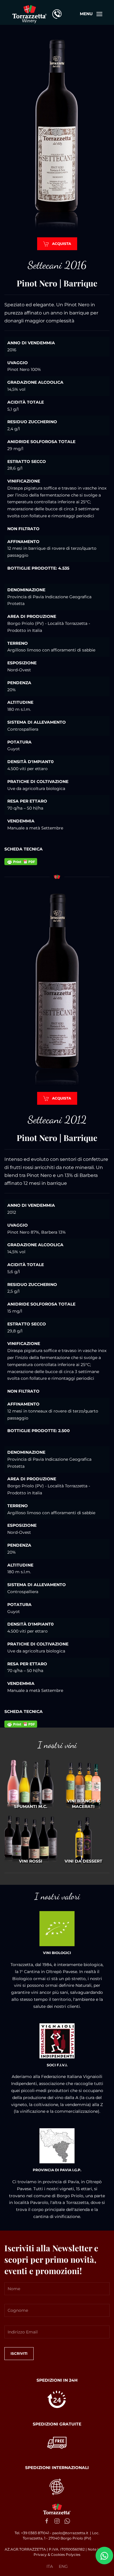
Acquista (62, 244)
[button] (91, 14)
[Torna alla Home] (29, 14)
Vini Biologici (57, 1953)
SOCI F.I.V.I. (57, 2065)
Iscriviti (19, 2353)
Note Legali (98, 2549)
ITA (50, 2566)
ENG (63, 2566)
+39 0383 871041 (36, 2533)
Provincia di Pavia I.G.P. (57, 2170)
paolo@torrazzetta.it (70, 2533)
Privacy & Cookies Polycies (57, 2555)
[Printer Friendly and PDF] (21, 861)
